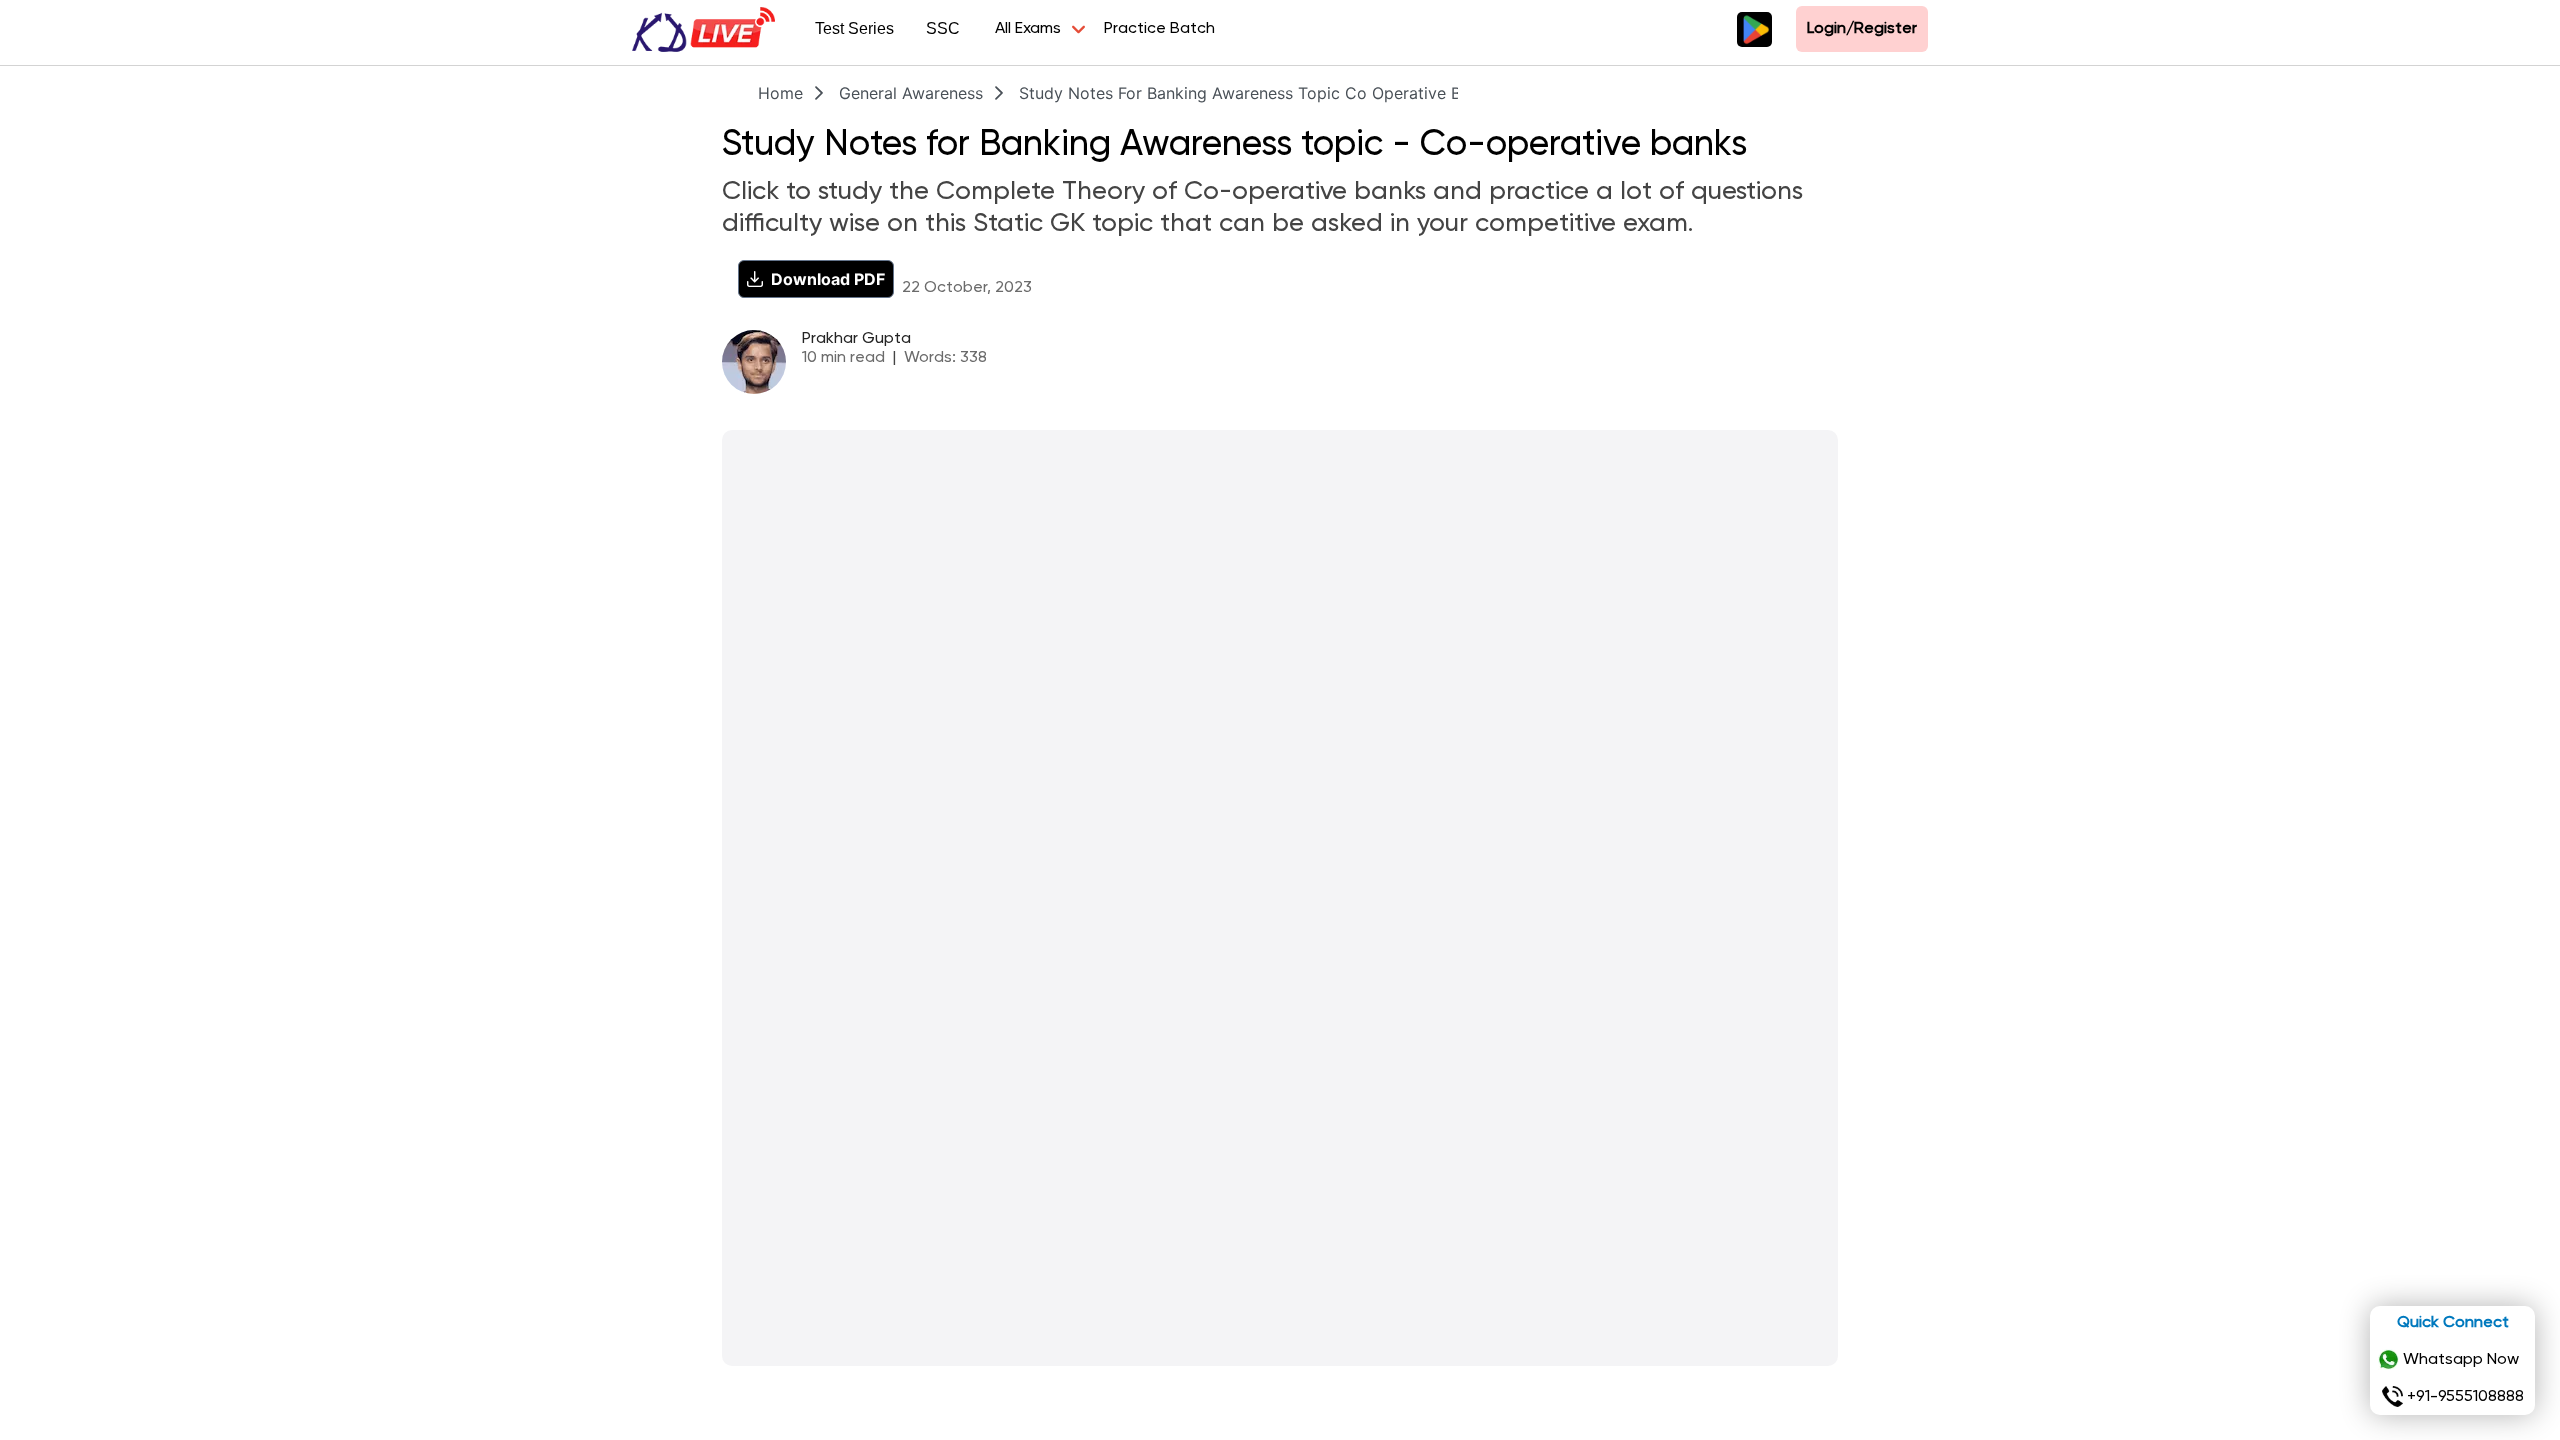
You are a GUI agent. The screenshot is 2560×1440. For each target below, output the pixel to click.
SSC (943, 28)
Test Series (854, 28)
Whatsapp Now (2461, 1360)
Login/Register (1862, 29)
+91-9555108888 (2465, 1397)
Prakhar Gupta (856, 339)
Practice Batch (1159, 29)
